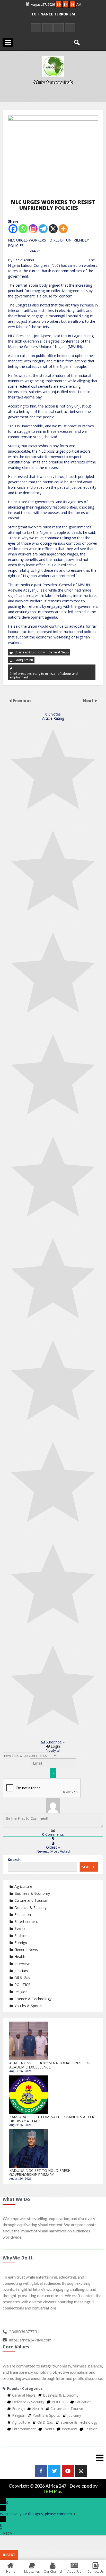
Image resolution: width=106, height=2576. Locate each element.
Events (20, 1928)
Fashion (21, 1936)
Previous (22, 701)
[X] (53, 229)
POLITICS (22, 1985)
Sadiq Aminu (24, 660)
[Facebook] (13, 229)
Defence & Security (30, 1908)
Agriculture (23, 1886)
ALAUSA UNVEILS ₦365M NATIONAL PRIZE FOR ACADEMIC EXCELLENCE (50, 2065)
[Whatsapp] (23, 229)
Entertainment (26, 1921)
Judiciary (21, 1971)
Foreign (21, 1943)
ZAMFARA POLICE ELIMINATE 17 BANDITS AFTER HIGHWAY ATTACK (52, 2119)
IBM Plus (53, 2491)
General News (59, 652)
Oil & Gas (22, 1978)
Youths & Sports (28, 2006)
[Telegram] (43, 229)
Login (55, 1746)
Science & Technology (33, 1999)
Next (89, 701)
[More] (63, 229)
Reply (8, 2533)
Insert (9, 2555)
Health (20, 1956)
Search (14, 1860)
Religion (21, 1992)
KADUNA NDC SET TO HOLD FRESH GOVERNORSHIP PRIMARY (40, 2172)
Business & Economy (30, 652)
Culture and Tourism (31, 1900)
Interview (22, 1964)
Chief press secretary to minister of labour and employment (44, 675)
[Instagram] (33, 229)
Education (23, 1914)
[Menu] (53, 2458)
